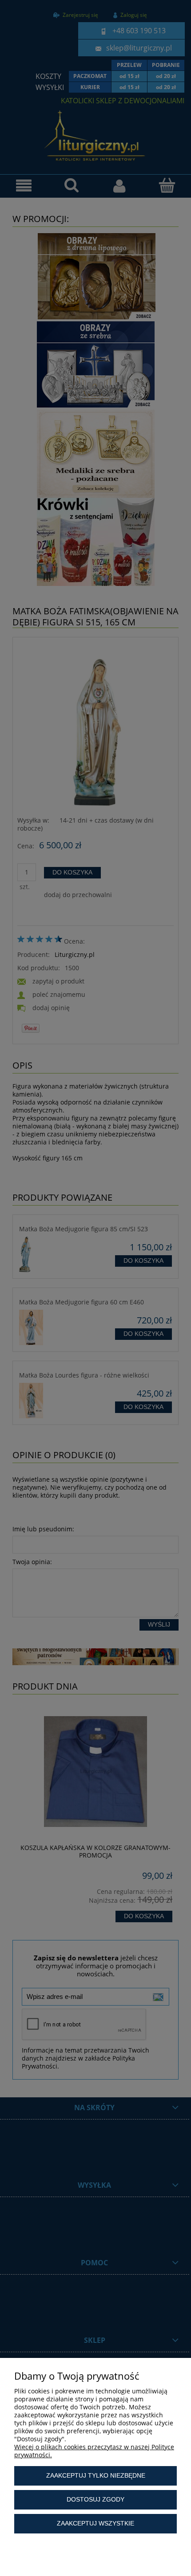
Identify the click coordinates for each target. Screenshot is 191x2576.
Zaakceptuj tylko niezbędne (96, 2475)
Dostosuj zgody (95, 2499)
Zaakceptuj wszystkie (95, 2523)
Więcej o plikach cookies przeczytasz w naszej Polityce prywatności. (94, 2451)
